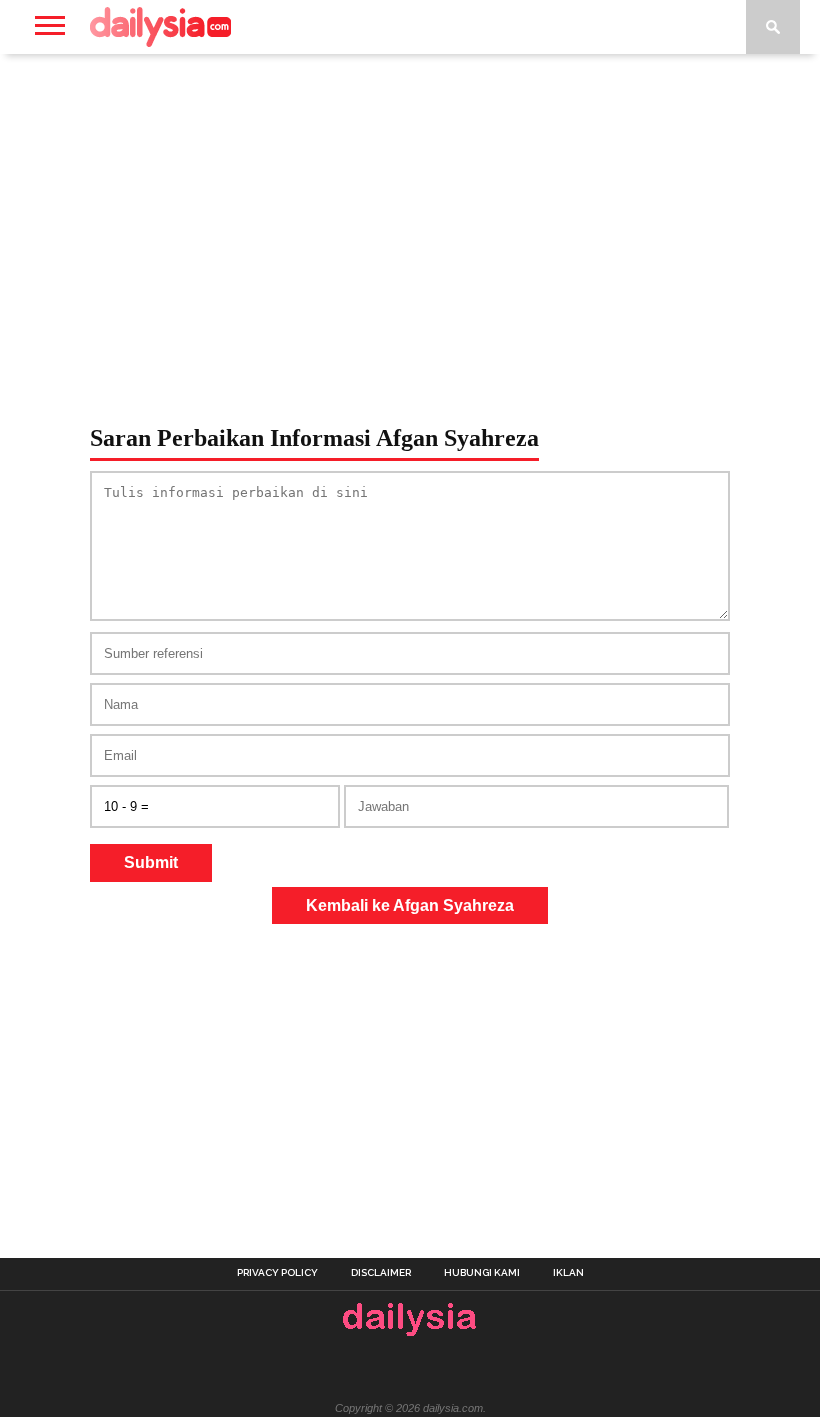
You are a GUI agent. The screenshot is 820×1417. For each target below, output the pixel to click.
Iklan (568, 1273)
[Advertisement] (410, 214)
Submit (151, 862)
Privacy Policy (277, 1273)
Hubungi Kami (482, 1273)
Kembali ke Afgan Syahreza (410, 905)
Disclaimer (381, 1273)
